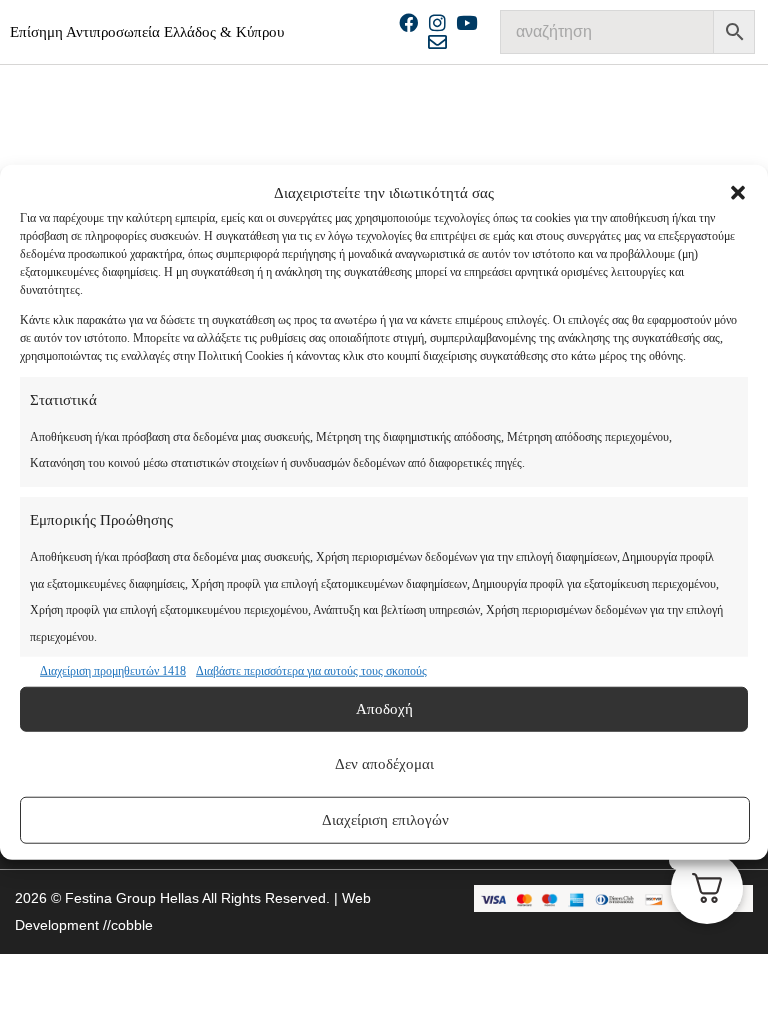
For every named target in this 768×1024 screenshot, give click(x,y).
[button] (738, 193)
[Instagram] (437, 22)
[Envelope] (437, 41)
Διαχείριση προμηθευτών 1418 (113, 671)
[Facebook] (408, 22)
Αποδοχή (384, 709)
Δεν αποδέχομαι (384, 764)
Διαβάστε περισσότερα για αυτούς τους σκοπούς (311, 671)
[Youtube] (466, 22)
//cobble (126, 925)
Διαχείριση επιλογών (385, 820)
